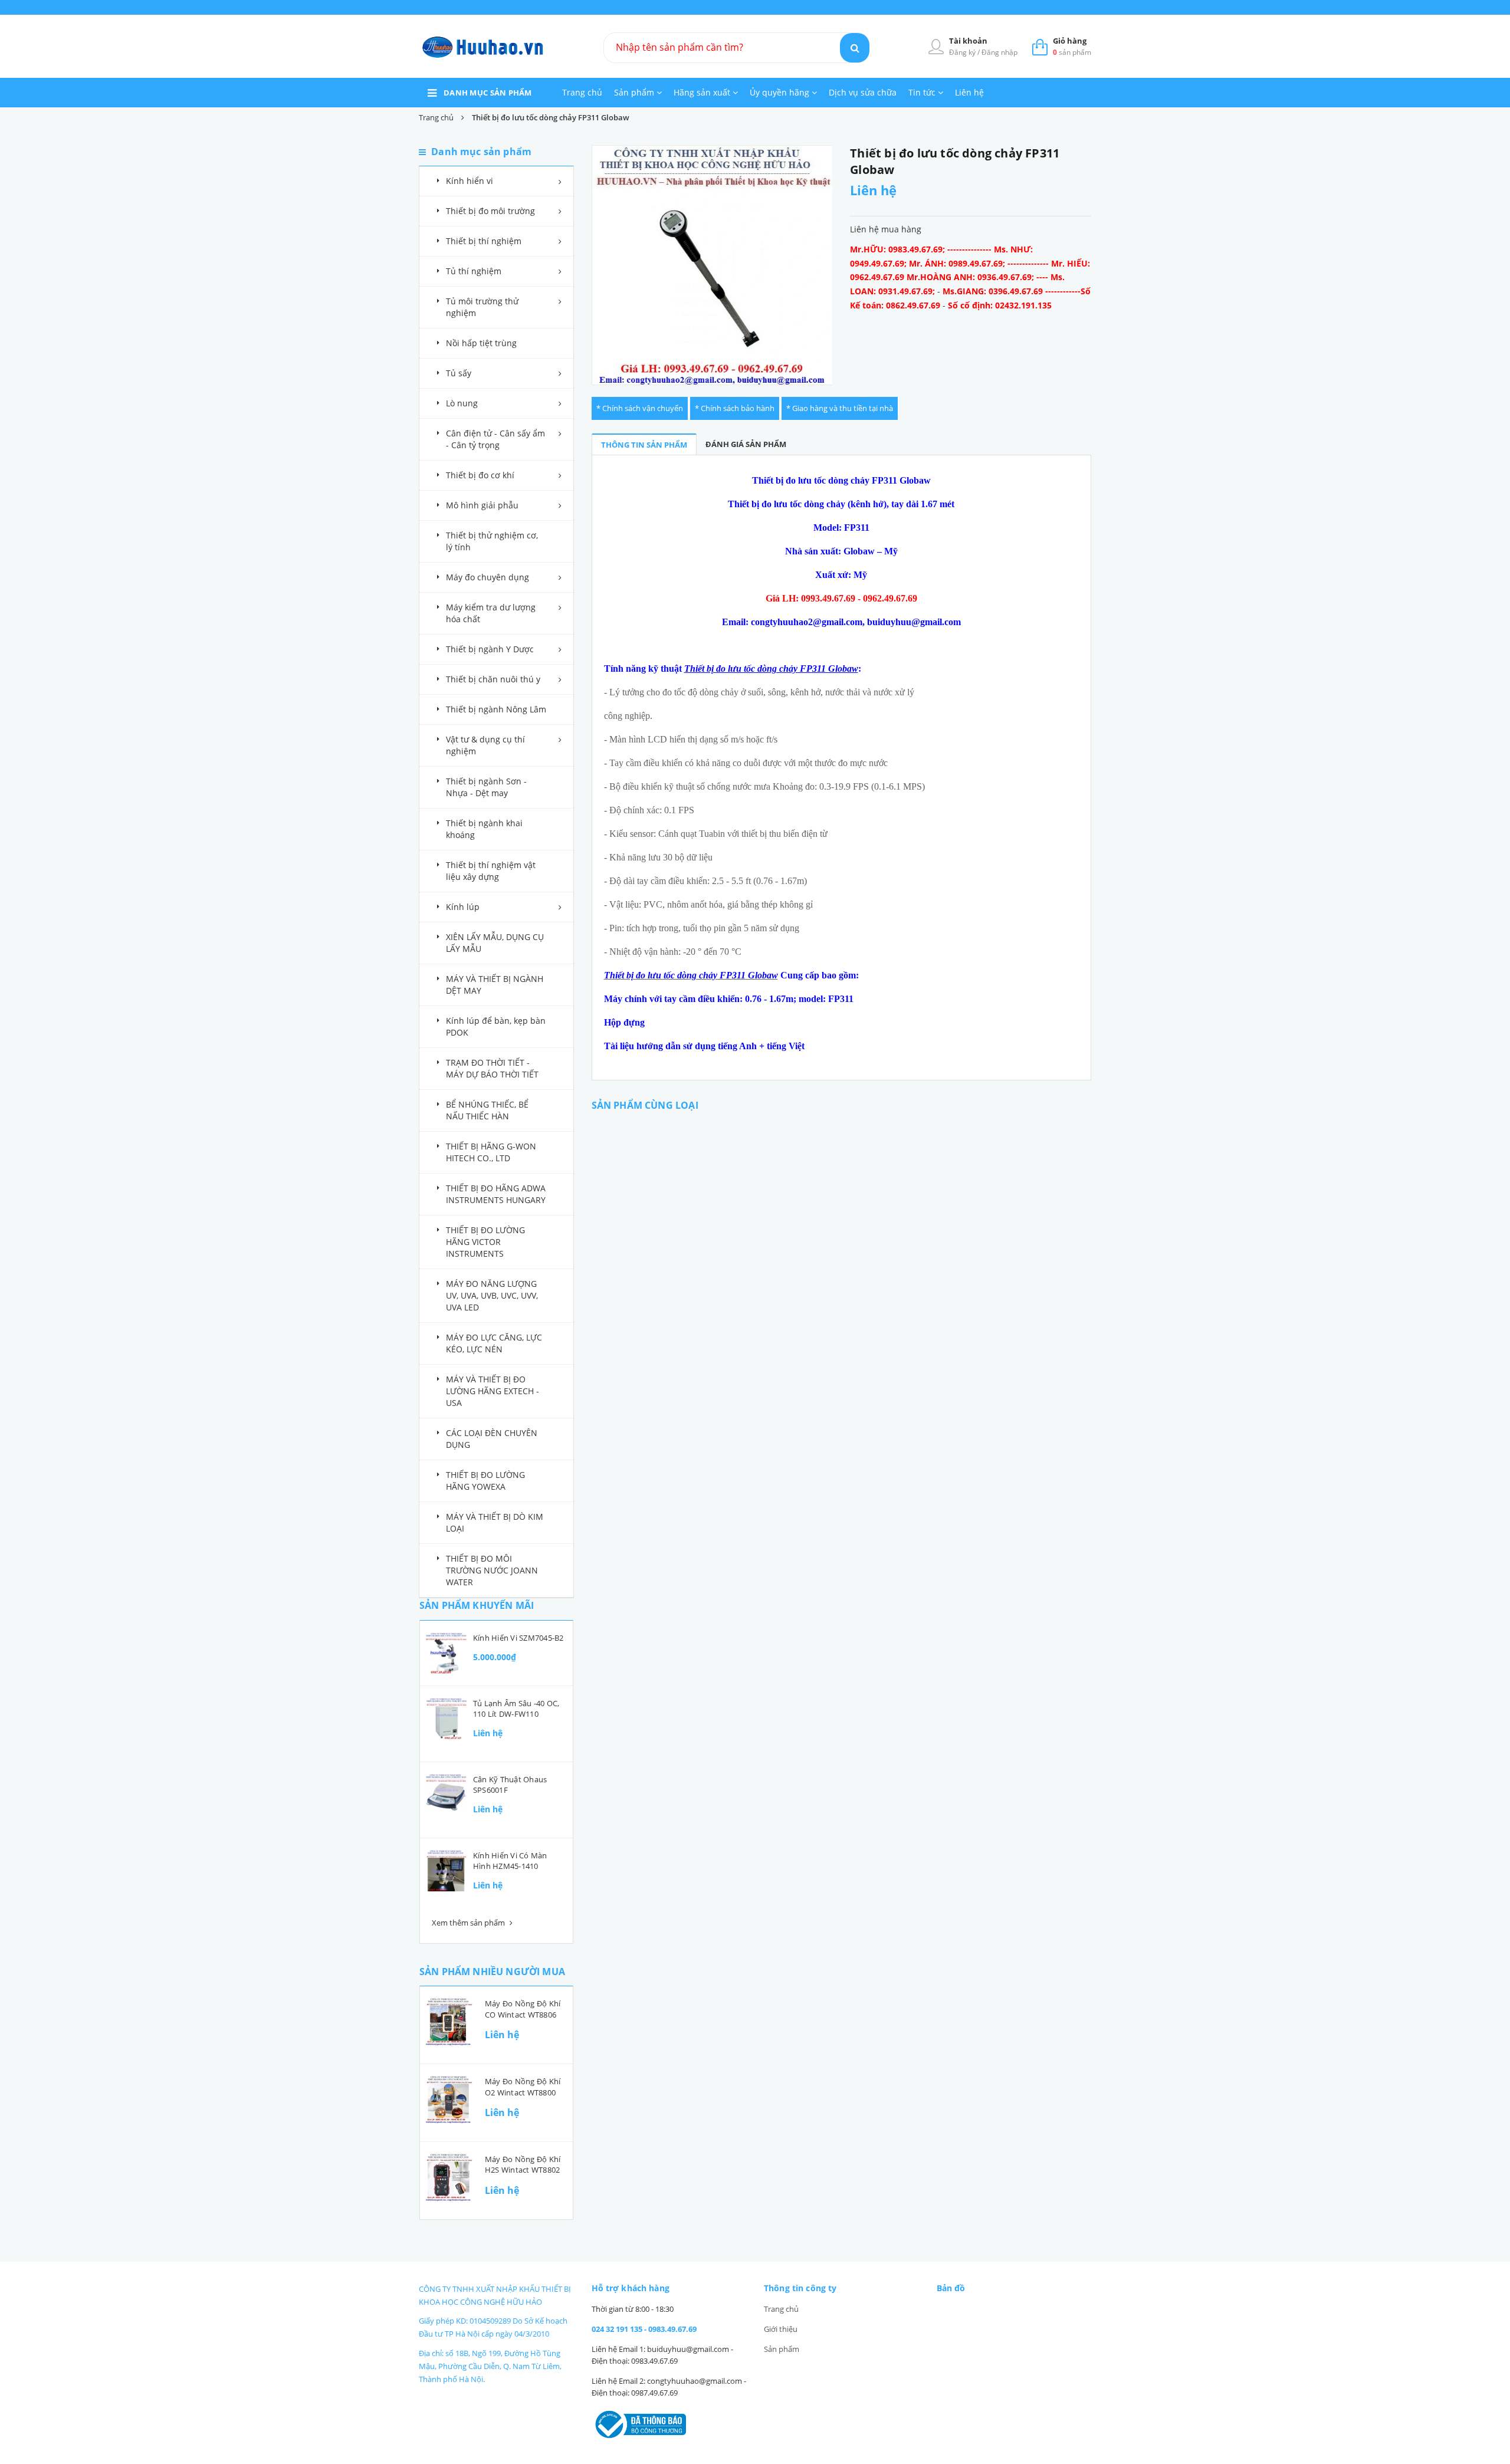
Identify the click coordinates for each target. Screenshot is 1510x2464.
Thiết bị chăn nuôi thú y (493, 679)
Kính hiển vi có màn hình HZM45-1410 (510, 1861)
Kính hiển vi (470, 181)
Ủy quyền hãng (781, 92)
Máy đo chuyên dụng (488, 577)
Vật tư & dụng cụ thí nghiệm (485, 745)
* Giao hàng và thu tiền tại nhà (840, 408)
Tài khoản (968, 41)
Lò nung (462, 403)
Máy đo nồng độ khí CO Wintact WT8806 (523, 2009)
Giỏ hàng (1070, 41)
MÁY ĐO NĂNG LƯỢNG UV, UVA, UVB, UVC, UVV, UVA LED (492, 1295)
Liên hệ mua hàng (886, 229)
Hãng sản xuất (703, 92)
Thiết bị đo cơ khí (480, 475)
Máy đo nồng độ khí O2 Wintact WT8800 (523, 2087)
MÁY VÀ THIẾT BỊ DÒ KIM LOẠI (495, 1522)
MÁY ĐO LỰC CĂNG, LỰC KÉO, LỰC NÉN (494, 1343)
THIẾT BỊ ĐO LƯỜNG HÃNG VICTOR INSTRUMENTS (485, 1242)
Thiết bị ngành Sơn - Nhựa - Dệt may (486, 787)
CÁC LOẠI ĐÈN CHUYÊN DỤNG (492, 1439)
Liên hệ (969, 92)
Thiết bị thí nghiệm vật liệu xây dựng (491, 871)
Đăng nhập (999, 52)
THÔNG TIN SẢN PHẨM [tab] (644, 445)
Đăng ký (963, 52)
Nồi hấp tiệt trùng (481, 343)
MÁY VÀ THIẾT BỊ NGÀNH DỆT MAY (495, 985)
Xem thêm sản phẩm (469, 1923)
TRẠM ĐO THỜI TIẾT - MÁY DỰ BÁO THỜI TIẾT (492, 1068)
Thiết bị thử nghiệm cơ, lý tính (492, 541)
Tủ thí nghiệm (474, 271)
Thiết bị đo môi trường (490, 211)
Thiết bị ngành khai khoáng (484, 829)
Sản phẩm (635, 92)
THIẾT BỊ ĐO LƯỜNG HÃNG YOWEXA (485, 1481)
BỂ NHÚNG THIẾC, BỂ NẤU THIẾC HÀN (487, 1110)
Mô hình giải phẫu (482, 505)
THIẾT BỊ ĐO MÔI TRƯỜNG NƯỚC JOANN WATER (492, 1570)
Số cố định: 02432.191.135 (1000, 305)
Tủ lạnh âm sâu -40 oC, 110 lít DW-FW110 (516, 1709)
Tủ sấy (459, 373)
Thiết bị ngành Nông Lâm (496, 709)
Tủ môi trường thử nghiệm (482, 307)
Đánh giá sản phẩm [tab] (746, 444)
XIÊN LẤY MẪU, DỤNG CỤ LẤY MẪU (495, 943)
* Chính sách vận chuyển (640, 408)
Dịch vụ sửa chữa (863, 92)
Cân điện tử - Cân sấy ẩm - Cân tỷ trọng (495, 439)
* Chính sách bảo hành (735, 408)
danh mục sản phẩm (488, 93)
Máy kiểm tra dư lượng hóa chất (491, 613)
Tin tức (923, 92)
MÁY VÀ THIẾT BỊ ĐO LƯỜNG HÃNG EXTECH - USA (493, 1391)
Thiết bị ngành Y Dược (490, 649)
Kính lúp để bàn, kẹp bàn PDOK (496, 1026)
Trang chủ (582, 92)
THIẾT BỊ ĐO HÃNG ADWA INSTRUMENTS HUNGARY (496, 1194)
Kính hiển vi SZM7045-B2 (518, 1638)
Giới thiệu (781, 2329)
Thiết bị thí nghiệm (484, 241)
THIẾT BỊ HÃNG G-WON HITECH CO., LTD (491, 1152)
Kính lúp (463, 907)
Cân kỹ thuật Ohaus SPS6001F (510, 1785)
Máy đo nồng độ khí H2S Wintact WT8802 (523, 2164)
